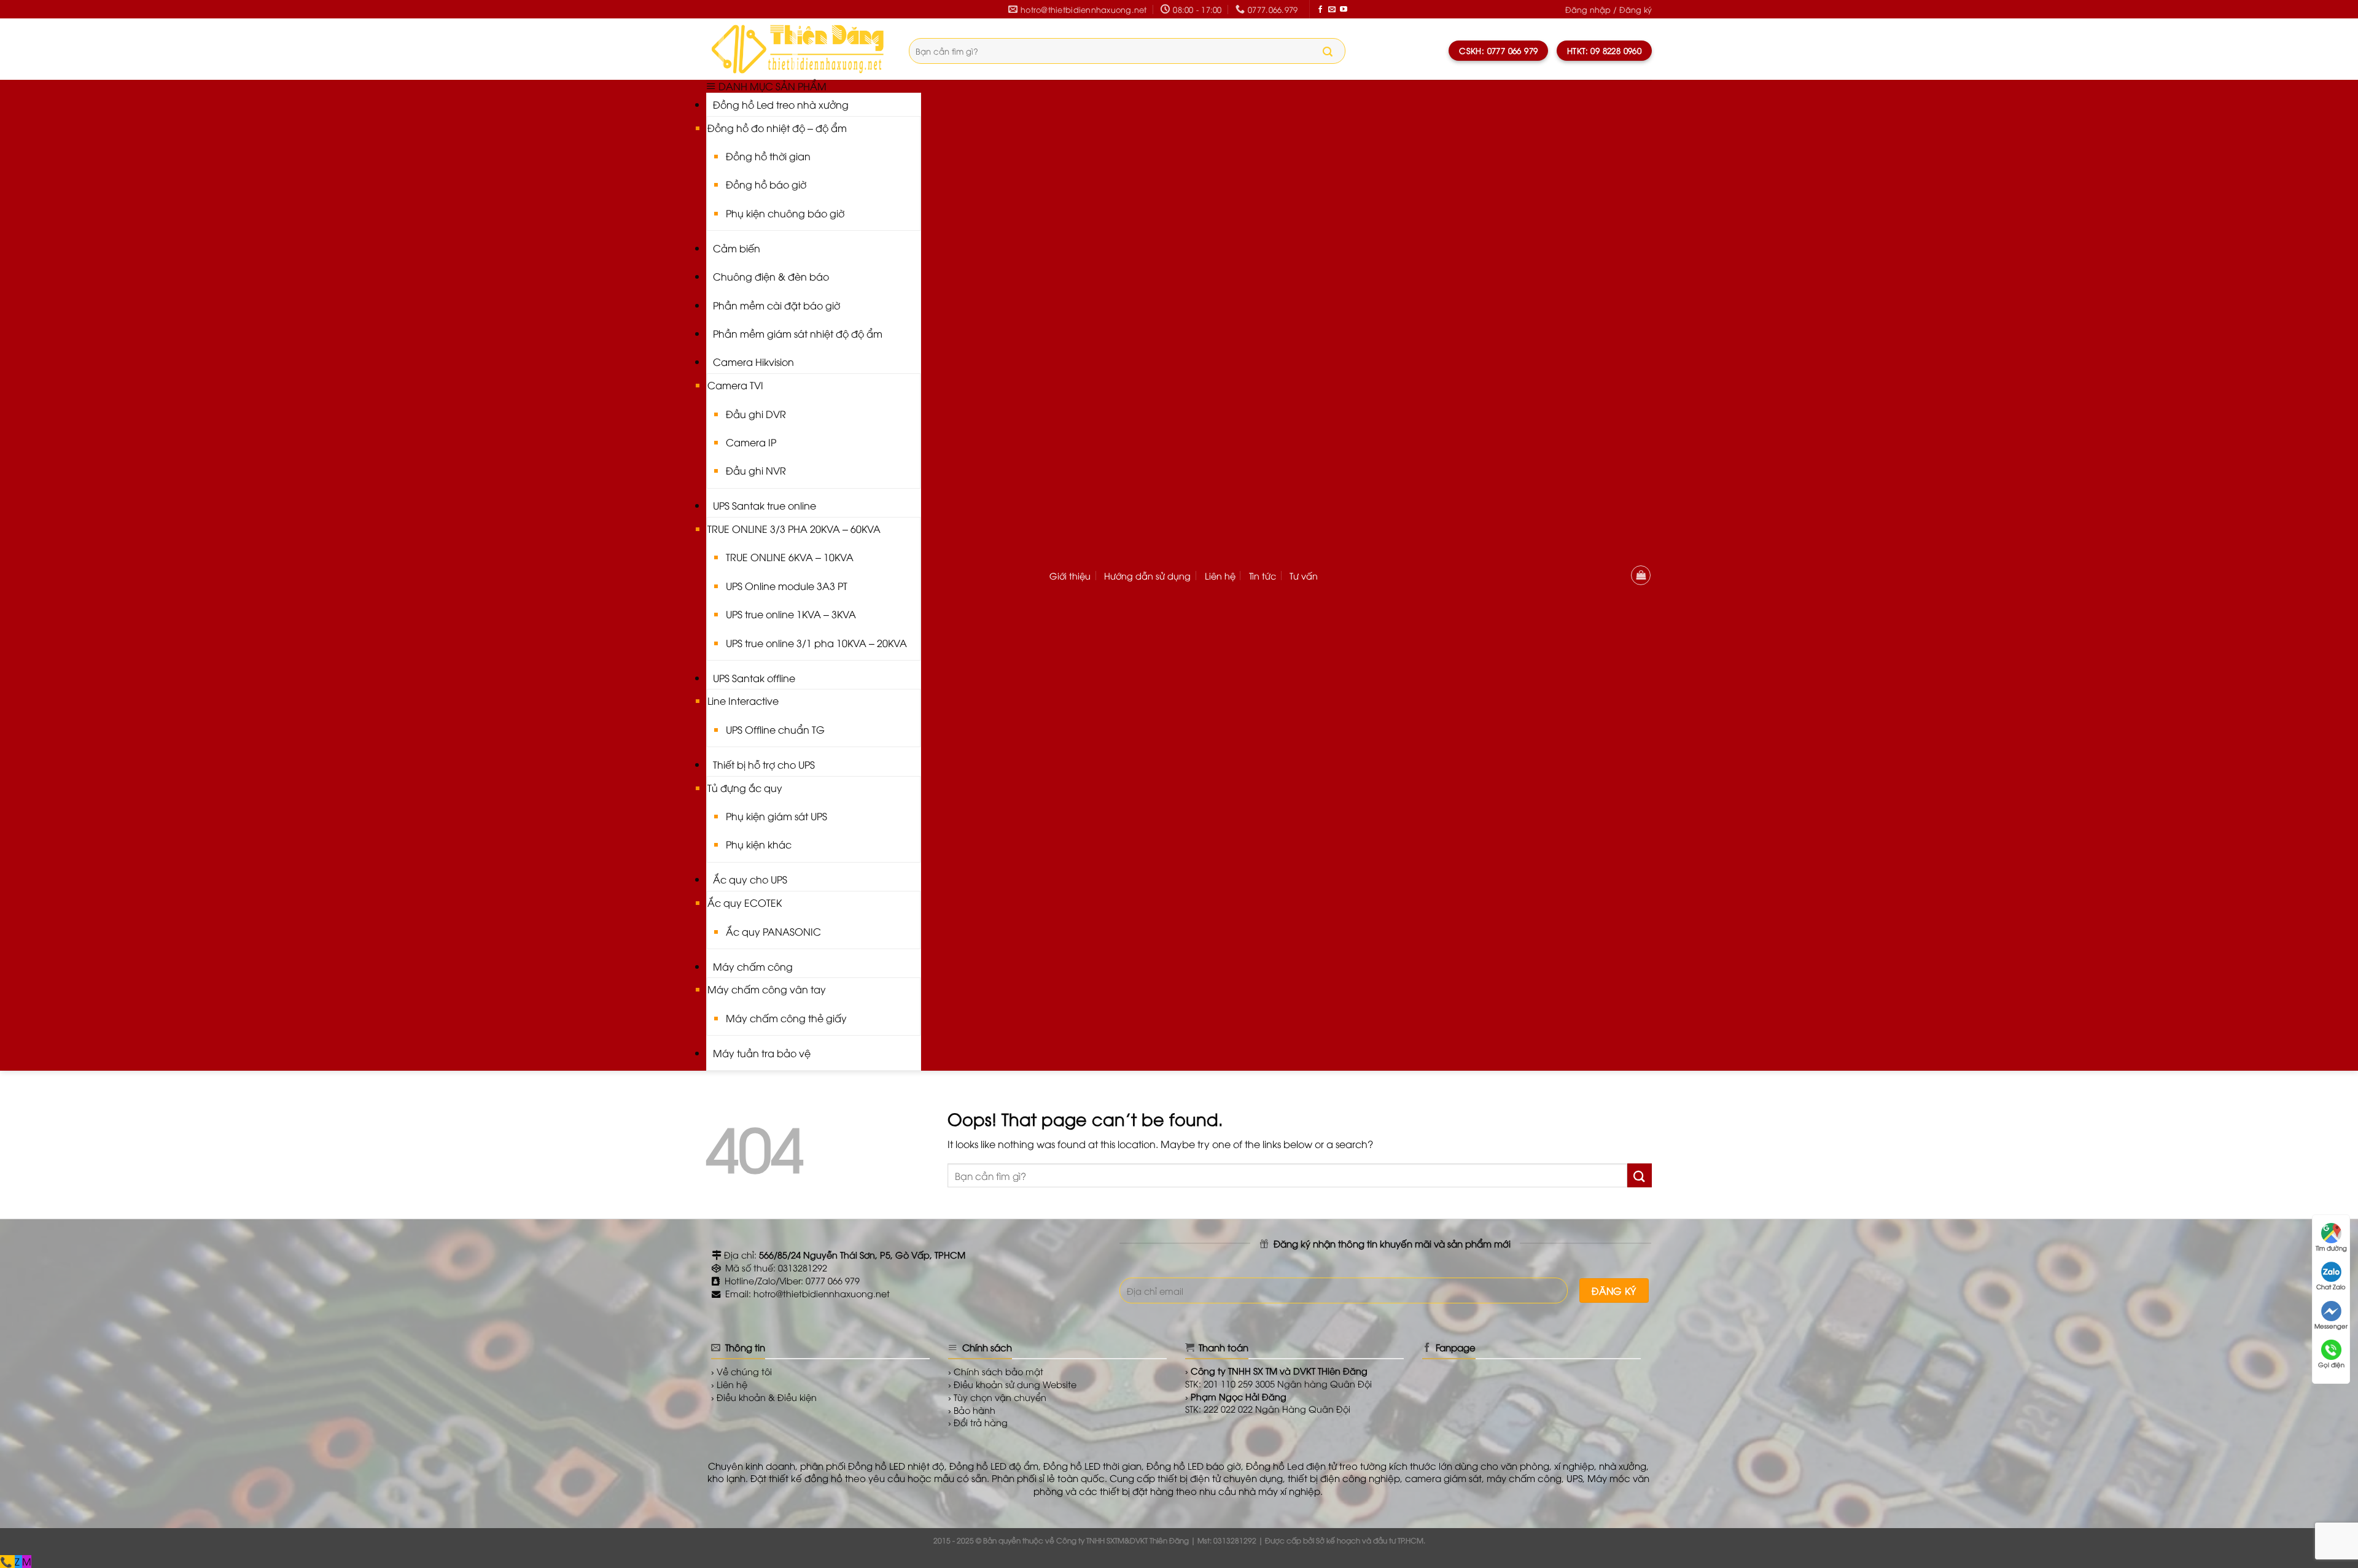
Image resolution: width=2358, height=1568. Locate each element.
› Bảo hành (972, 1410)
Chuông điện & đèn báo (771, 276)
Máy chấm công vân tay (767, 989)
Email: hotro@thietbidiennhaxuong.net (806, 1293)
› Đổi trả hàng (978, 1422)
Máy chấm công (753, 966)
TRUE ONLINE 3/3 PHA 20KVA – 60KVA (794, 529)
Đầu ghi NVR (756, 470)
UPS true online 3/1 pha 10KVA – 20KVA (816, 643)
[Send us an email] (1332, 10)
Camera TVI (735, 385)
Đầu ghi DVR (756, 414)
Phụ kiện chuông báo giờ (785, 213)
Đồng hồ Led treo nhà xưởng (781, 104)
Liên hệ (1220, 576)
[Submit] (1328, 52)
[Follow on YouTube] (1344, 10)
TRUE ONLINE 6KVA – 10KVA (790, 557)
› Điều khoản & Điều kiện (764, 1397)
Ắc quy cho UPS (750, 879)
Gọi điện (2331, 1364)
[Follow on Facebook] (1320, 10)
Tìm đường (2331, 1248)
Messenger (2331, 1326)
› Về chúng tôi (741, 1371)
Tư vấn (1304, 576)
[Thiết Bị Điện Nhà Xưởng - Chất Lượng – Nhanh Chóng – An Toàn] (798, 49)
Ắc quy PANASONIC (773, 931)
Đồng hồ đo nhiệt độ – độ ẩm (777, 128)
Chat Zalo (2331, 1287)
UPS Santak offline (754, 678)
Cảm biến (737, 248)
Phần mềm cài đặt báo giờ (776, 305)
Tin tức (1263, 576)
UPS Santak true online (765, 505)
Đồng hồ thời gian (768, 156)
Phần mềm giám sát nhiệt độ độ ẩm (798, 333)
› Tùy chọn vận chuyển (997, 1397)
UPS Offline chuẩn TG (775, 729)
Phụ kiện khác (759, 844)
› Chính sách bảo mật (996, 1371)
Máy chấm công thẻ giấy (786, 1018)
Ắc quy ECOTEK (745, 902)
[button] (1609, 10)
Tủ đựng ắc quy (745, 788)
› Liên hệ (729, 1384)
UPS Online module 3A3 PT (787, 586)
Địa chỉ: (843, 1255)
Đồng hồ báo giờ (766, 184)
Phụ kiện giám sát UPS (776, 816)
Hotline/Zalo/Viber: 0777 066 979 (791, 1280)
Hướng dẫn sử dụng (1147, 576)
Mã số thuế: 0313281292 (775, 1267)
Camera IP (751, 442)
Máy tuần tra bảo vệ (762, 1053)
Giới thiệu (1070, 576)
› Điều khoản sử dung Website (1012, 1384)
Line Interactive (743, 701)
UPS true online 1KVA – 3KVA (791, 614)
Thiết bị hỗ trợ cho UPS (764, 764)
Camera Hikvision (753, 362)
